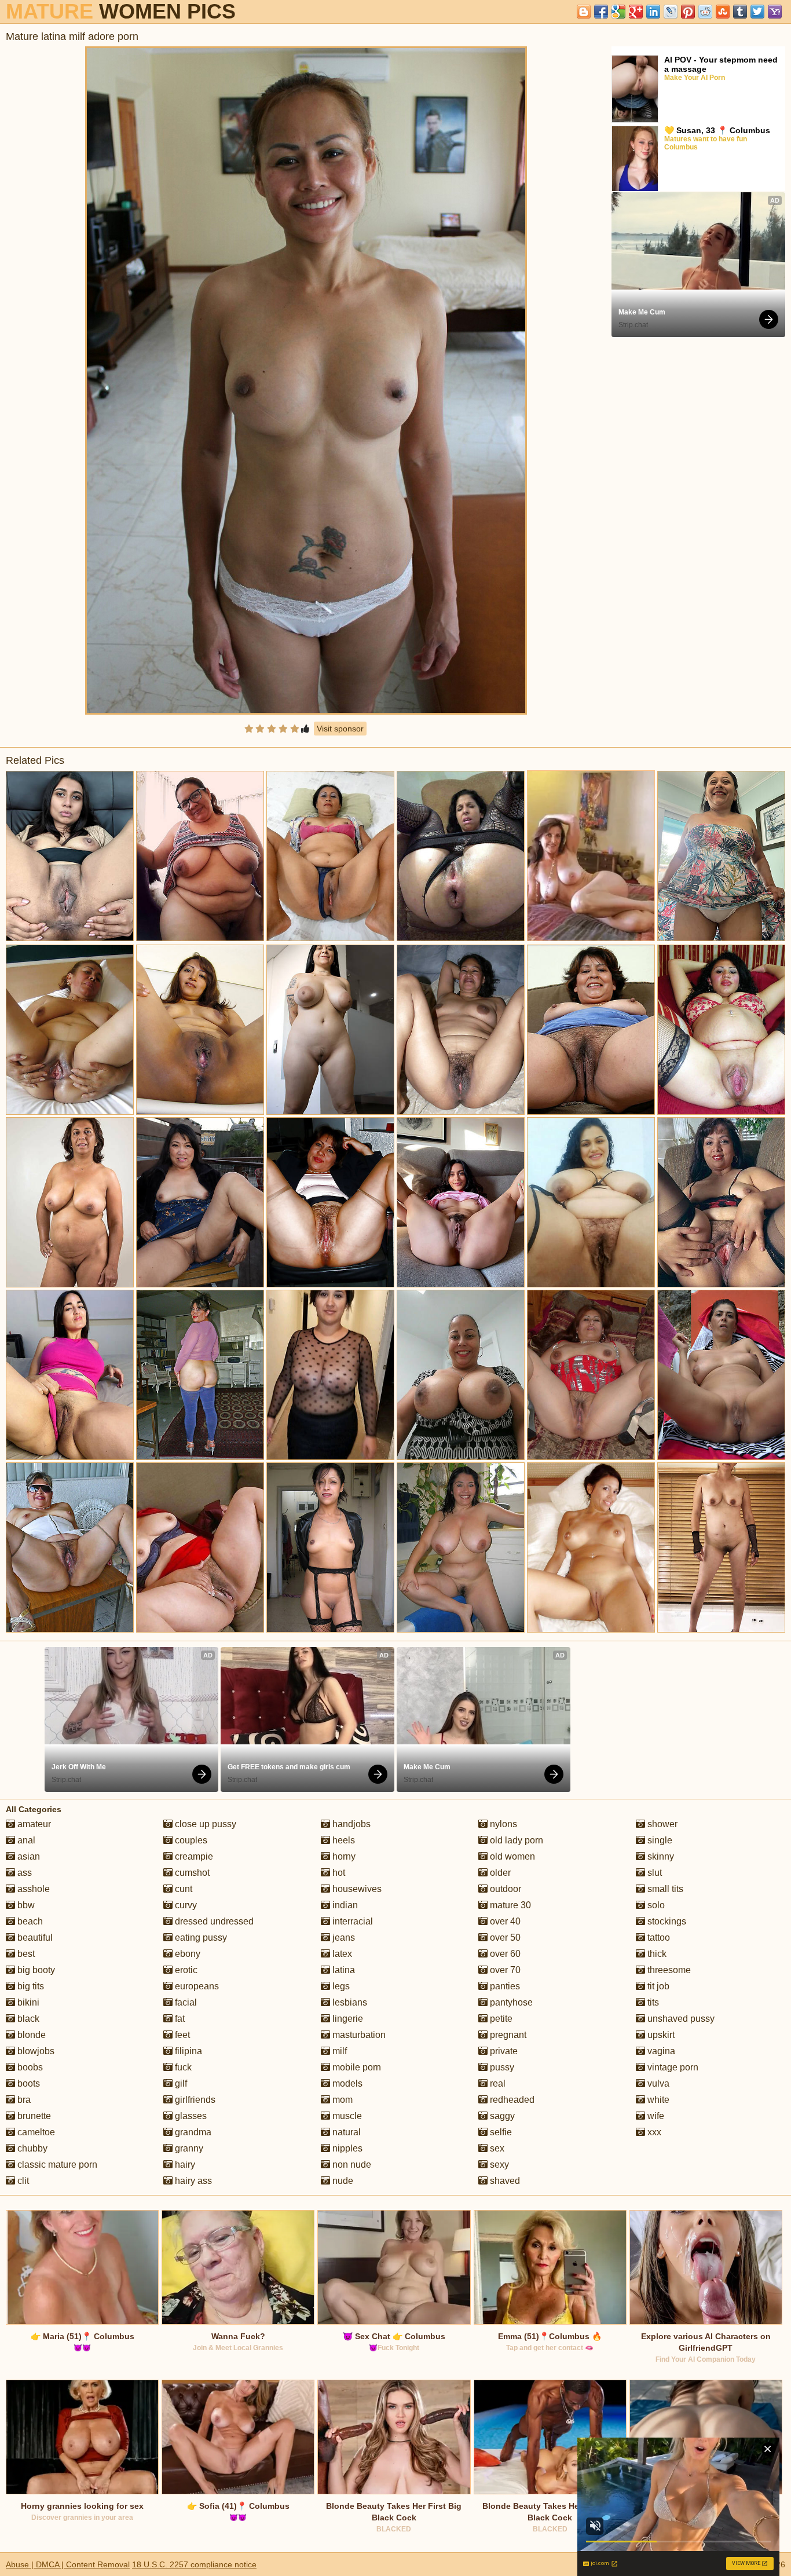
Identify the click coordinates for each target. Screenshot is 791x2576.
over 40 (504, 1921)
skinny (660, 1856)
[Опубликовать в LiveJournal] (671, 12)
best (25, 1954)
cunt (182, 1889)
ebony (186, 1954)
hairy (184, 2165)
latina (343, 1970)
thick (656, 1954)
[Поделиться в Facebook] (601, 12)
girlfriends (194, 2100)
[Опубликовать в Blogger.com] (584, 12)
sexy (498, 2165)
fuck (182, 2067)
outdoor (504, 1889)
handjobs (350, 1824)
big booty (35, 1970)
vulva (657, 2083)
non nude (351, 2165)
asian (28, 1856)
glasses (190, 2116)
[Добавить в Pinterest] (688, 12)
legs (340, 1986)
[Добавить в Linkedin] (653, 12)
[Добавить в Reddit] (705, 12)
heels (343, 1840)
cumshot (191, 1873)
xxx (653, 2132)
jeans (343, 1938)
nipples (346, 2148)
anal (25, 1840)
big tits (30, 1986)
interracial (351, 1921)
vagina (660, 2051)
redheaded (511, 2100)
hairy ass (192, 2181)
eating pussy (200, 1938)
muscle (346, 2116)
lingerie (347, 2019)
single (659, 1840)
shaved (504, 2181)
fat (179, 2019)
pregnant (507, 2035)
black (27, 2019)
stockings (666, 1921)
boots (28, 2083)
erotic (185, 1970)
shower (661, 1824)
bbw (25, 1905)
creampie (193, 1856)
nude (342, 2181)
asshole (32, 1889)
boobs (29, 2067)
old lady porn (515, 1840)
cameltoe (35, 2132)
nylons (502, 1824)
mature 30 (509, 1905)
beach (29, 1921)
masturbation (358, 2035)
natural (345, 2132)
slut (653, 1873)
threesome (668, 1970)
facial (185, 2002)
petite (500, 2019)
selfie (500, 2132)
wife (655, 2116)
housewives (356, 1889)
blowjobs (35, 2051)
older (499, 1873)
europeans (196, 1986)
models (346, 2083)
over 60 (504, 1954)
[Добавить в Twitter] (757, 12)
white (657, 2100)
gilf (180, 2083)
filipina (187, 2051)
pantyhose (510, 2002)
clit (22, 2181)
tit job (657, 1986)
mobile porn (356, 2067)
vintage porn (672, 2067)
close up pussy (204, 1824)
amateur (33, 1824)
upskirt (660, 2035)
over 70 (504, 1970)
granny (188, 2148)
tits (652, 2002)
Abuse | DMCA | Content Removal (68, 2564)
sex (496, 2148)
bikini (27, 2002)
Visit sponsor (340, 729)
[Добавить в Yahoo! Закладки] (775, 12)
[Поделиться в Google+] (636, 12)
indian (344, 1905)
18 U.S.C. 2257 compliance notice (194, 2564)
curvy (185, 1905)
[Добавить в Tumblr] (740, 12)
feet (181, 2035)
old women (511, 1856)
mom (341, 2100)
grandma (192, 2132)
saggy (501, 2116)
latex (341, 1954)
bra (23, 2100)
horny (343, 1856)
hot (338, 1873)
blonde (30, 2035)
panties (504, 1986)
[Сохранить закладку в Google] (618, 12)
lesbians (349, 2002)
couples (190, 1840)
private (503, 2051)
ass (23, 1873)
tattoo (658, 1938)
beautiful (34, 1938)
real (497, 2083)
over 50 (504, 1938)
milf (338, 2051)
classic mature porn (56, 2165)
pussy (501, 2067)
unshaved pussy (680, 2019)
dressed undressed (213, 1921)
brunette (33, 2116)
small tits (664, 1889)
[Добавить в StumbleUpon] (723, 12)
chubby (31, 2148)
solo (655, 1905)
